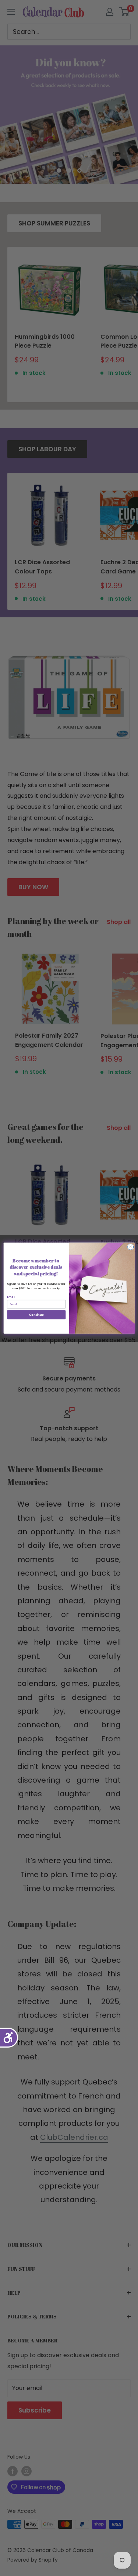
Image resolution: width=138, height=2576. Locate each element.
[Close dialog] (130, 1247)
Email (11, 1297)
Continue (36, 1314)
